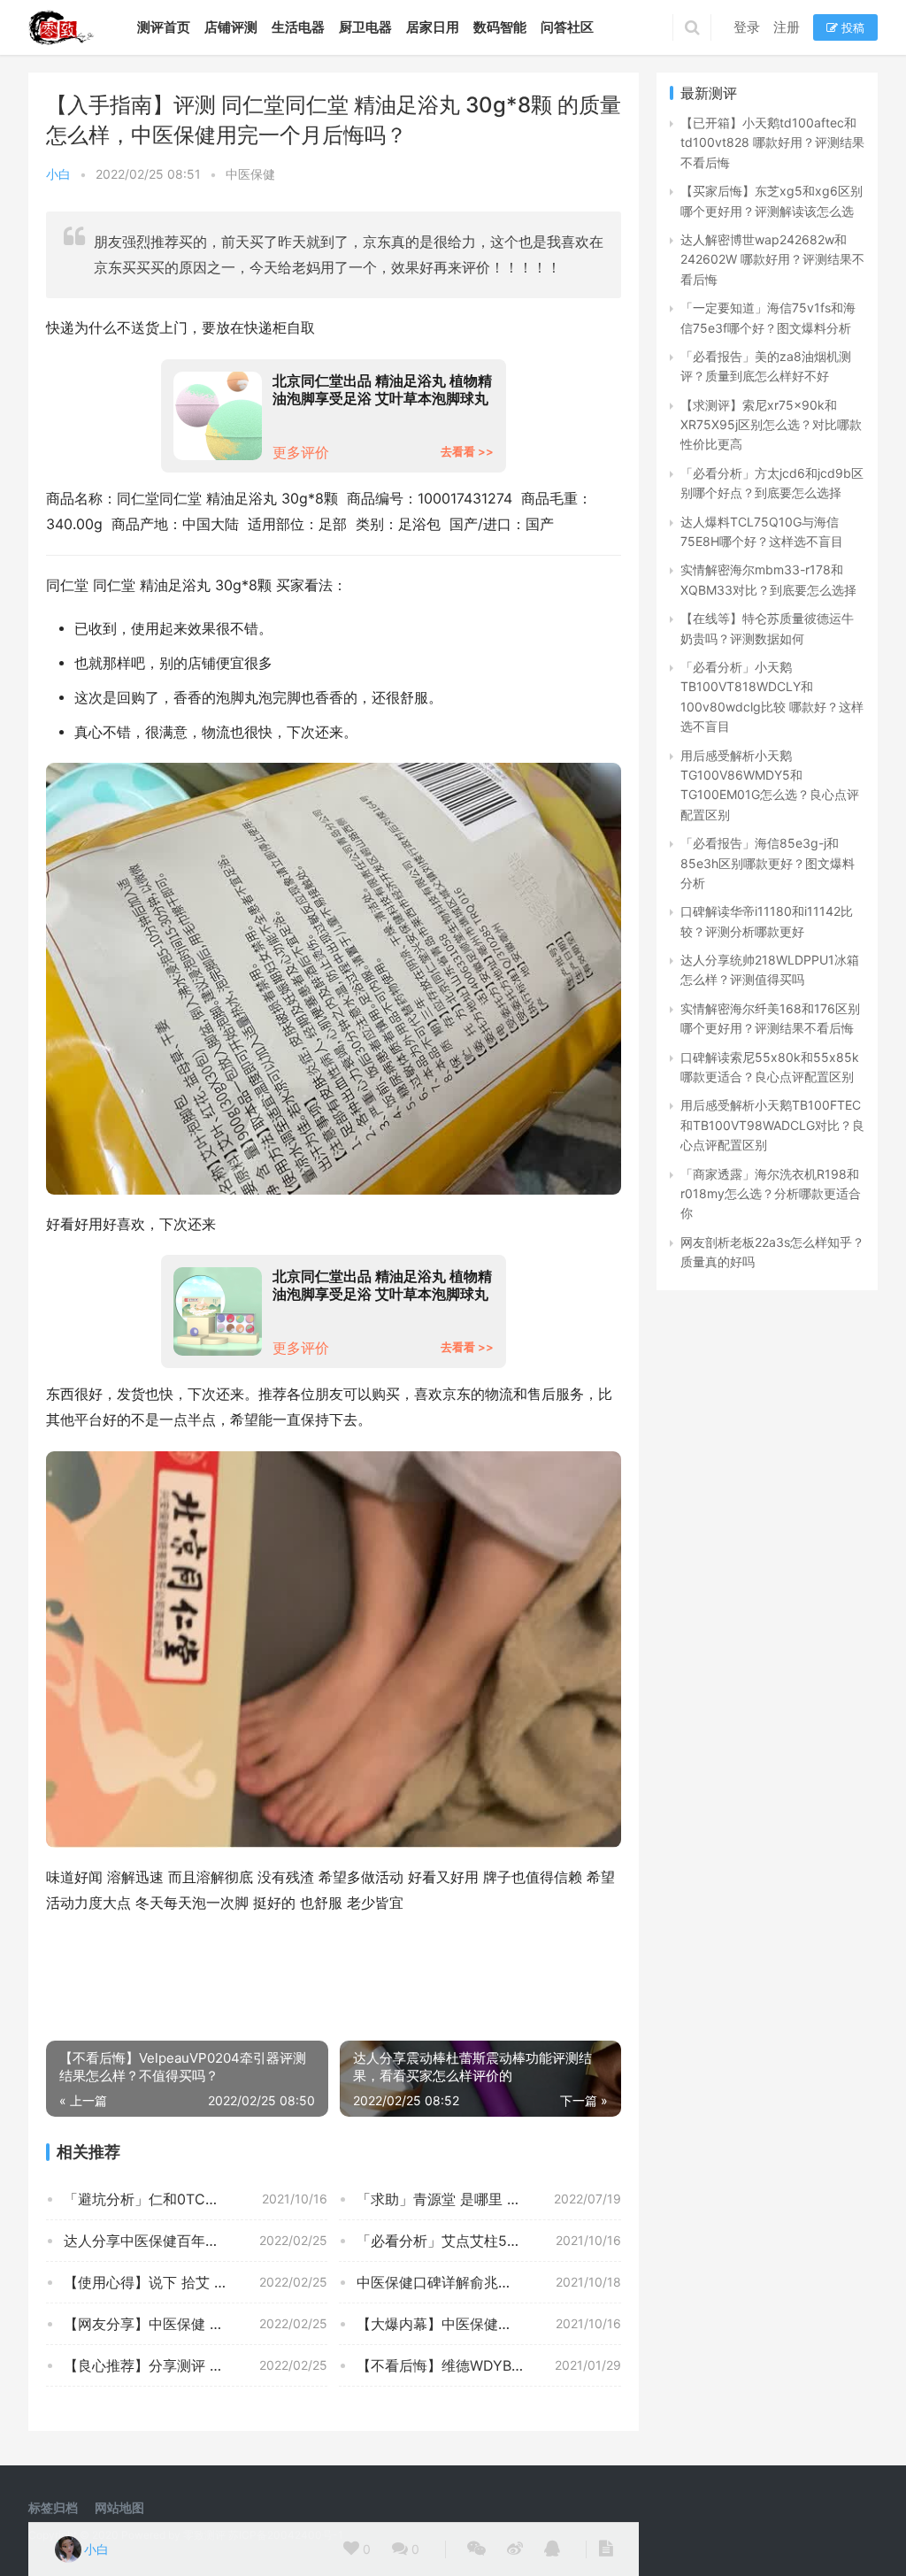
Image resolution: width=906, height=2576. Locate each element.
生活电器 (298, 27)
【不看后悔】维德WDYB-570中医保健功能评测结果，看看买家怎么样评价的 (488, 2365)
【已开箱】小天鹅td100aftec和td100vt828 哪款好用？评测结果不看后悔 (772, 142)
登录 (747, 27)
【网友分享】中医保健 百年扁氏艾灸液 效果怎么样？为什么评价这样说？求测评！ (196, 2324)
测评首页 (164, 27)
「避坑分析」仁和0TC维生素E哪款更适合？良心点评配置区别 (196, 2199)
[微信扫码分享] (476, 2549)
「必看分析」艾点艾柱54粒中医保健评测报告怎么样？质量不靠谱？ (488, 2241)
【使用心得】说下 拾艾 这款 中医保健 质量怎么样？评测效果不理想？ (196, 2282)
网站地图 (119, 2507)
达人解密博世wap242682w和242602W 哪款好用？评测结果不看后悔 (772, 259)
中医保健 (250, 174)
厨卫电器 (365, 27)
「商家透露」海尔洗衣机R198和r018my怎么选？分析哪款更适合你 (771, 1194)
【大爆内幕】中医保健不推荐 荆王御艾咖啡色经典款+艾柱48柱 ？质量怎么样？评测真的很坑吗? (488, 2324)
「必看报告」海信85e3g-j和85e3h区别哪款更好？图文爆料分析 (768, 863)
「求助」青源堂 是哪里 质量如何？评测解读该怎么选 (488, 2199)
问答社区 (567, 27)
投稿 (851, 27)
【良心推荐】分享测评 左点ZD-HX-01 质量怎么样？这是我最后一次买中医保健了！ (196, 2365)
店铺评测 (231, 27)
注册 (787, 27)
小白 (58, 174)
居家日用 (433, 27)
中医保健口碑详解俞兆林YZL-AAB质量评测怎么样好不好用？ (488, 2282)
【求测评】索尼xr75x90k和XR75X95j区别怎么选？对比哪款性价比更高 (771, 425)
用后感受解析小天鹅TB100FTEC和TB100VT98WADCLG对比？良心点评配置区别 (772, 1125)
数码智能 (500, 27)
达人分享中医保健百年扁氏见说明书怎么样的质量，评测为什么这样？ (196, 2241)
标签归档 (53, 2507)
